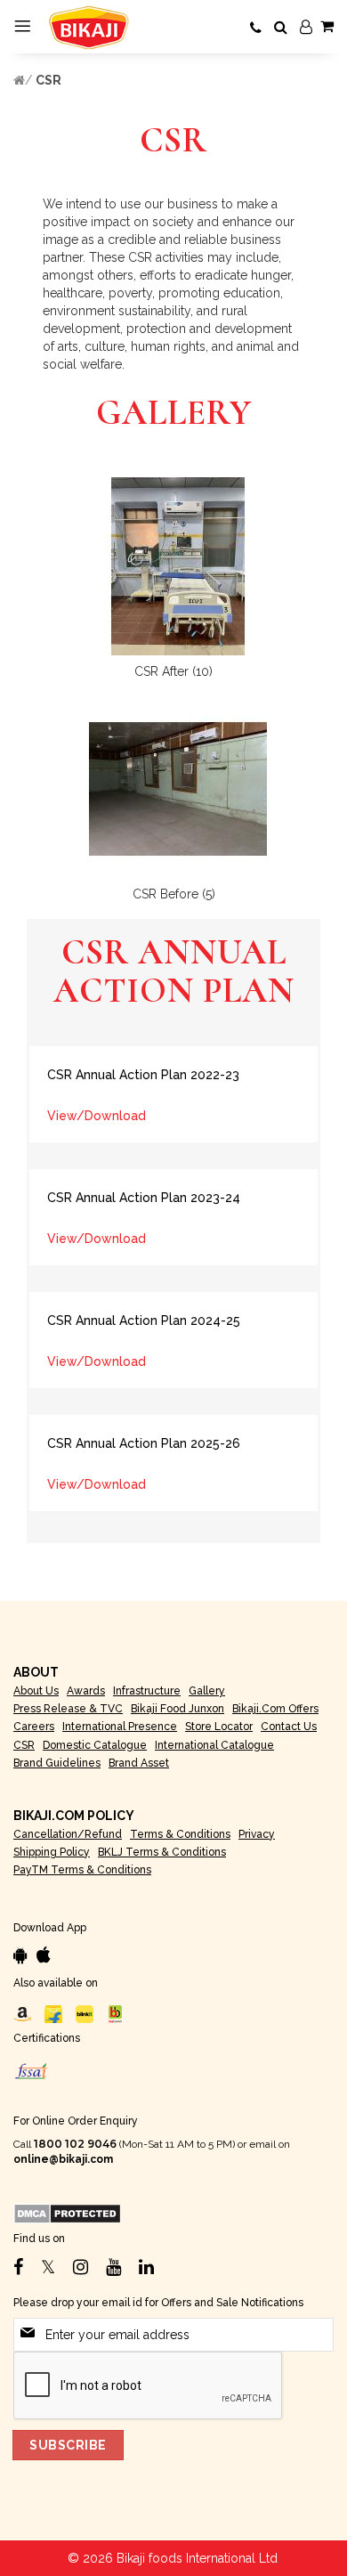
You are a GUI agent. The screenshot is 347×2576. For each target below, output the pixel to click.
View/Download (97, 1116)
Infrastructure (147, 1691)
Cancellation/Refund (68, 1834)
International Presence (120, 1727)
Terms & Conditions (180, 1834)
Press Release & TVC (68, 1709)
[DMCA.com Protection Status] (67, 2214)
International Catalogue (214, 1745)
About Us (36, 1691)
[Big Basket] (116, 2013)
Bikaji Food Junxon (178, 1709)
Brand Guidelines (57, 1763)
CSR (48, 80)
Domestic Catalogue (95, 1745)
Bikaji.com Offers (275, 1709)
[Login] (306, 28)
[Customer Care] (256, 28)
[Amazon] (22, 2013)
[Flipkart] (53, 2013)
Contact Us (289, 1727)
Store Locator (219, 1727)
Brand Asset (139, 1763)
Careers (34, 1727)
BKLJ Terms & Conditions (162, 1852)
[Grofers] (85, 2013)
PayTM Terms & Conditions (82, 1870)
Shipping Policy (52, 1852)
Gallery (207, 1691)
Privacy (257, 1834)
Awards (86, 1691)
